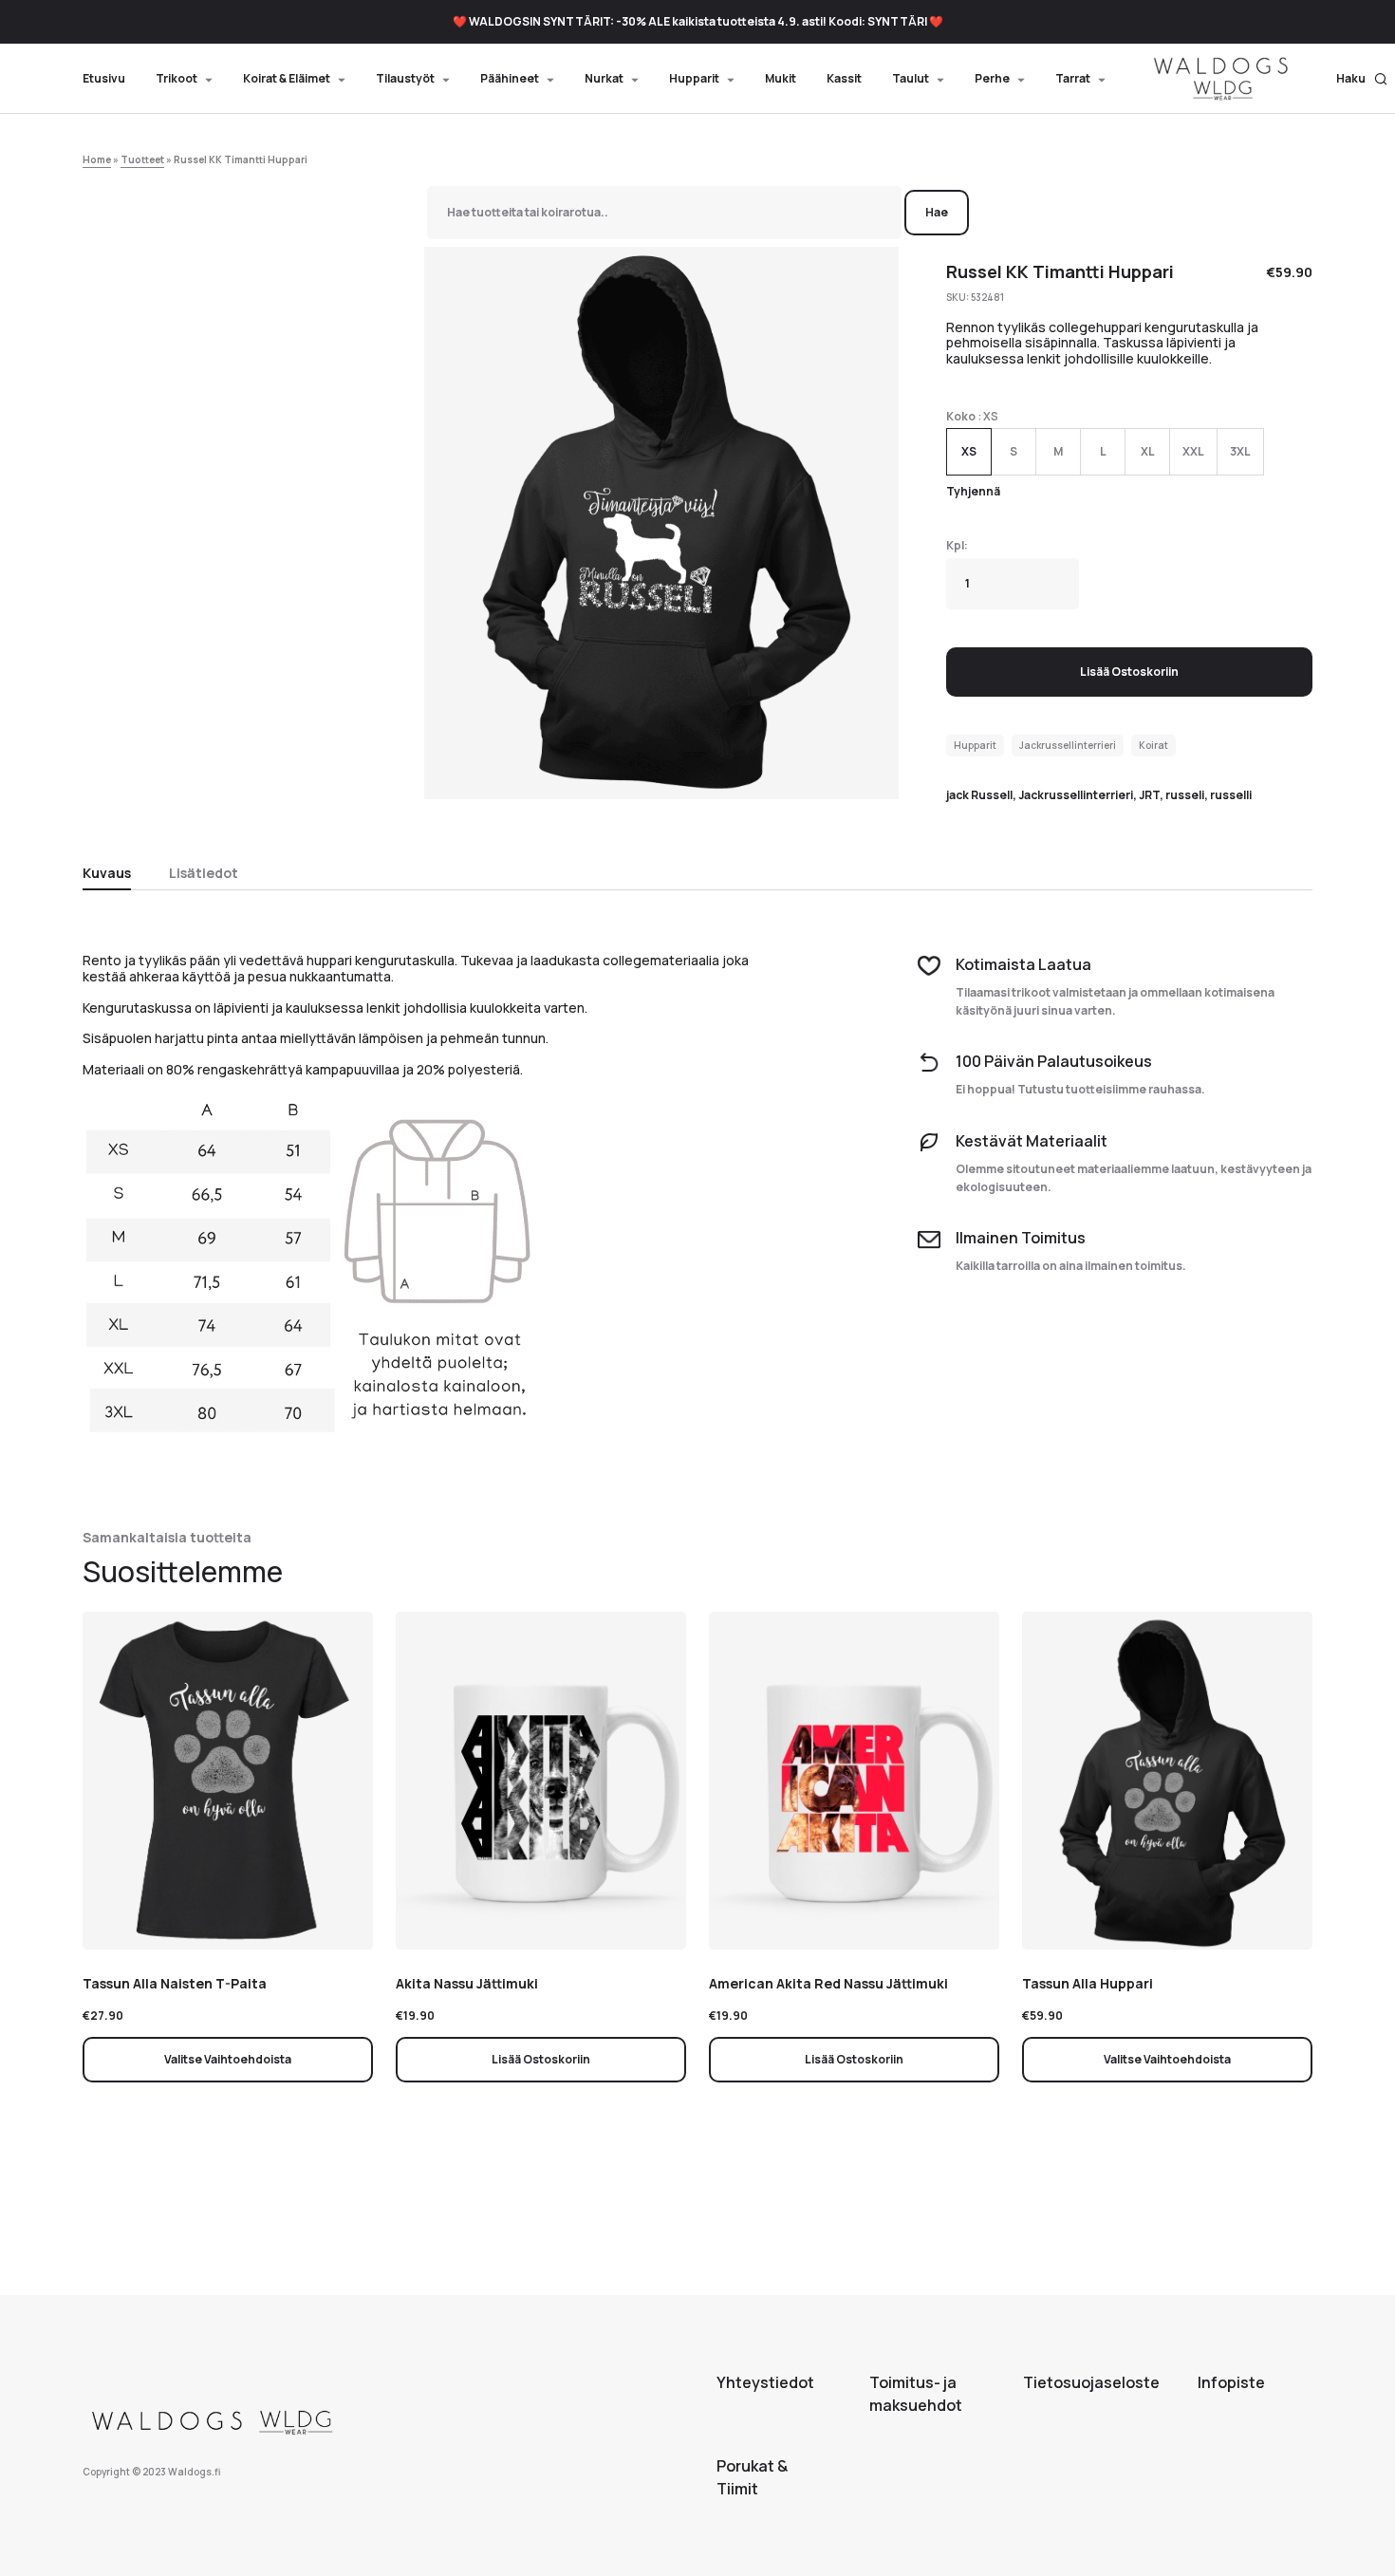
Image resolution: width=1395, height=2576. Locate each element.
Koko (961, 416)
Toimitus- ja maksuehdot (916, 2394)
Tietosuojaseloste (1091, 2382)
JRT (1149, 795)
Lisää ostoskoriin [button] (541, 2059)
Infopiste (1231, 2382)
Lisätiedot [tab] (204, 873)
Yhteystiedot (765, 2382)
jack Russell (979, 795)
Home (97, 159)
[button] (1362, 79)
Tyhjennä (973, 491)
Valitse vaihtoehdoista (228, 2059)
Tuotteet (142, 159)
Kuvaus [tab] (107, 873)
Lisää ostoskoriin (1129, 672)
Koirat (1153, 745)
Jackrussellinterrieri (1068, 745)
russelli (1231, 795)
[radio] (969, 452)
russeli (1185, 795)
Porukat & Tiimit (752, 2477)
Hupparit (975, 745)
